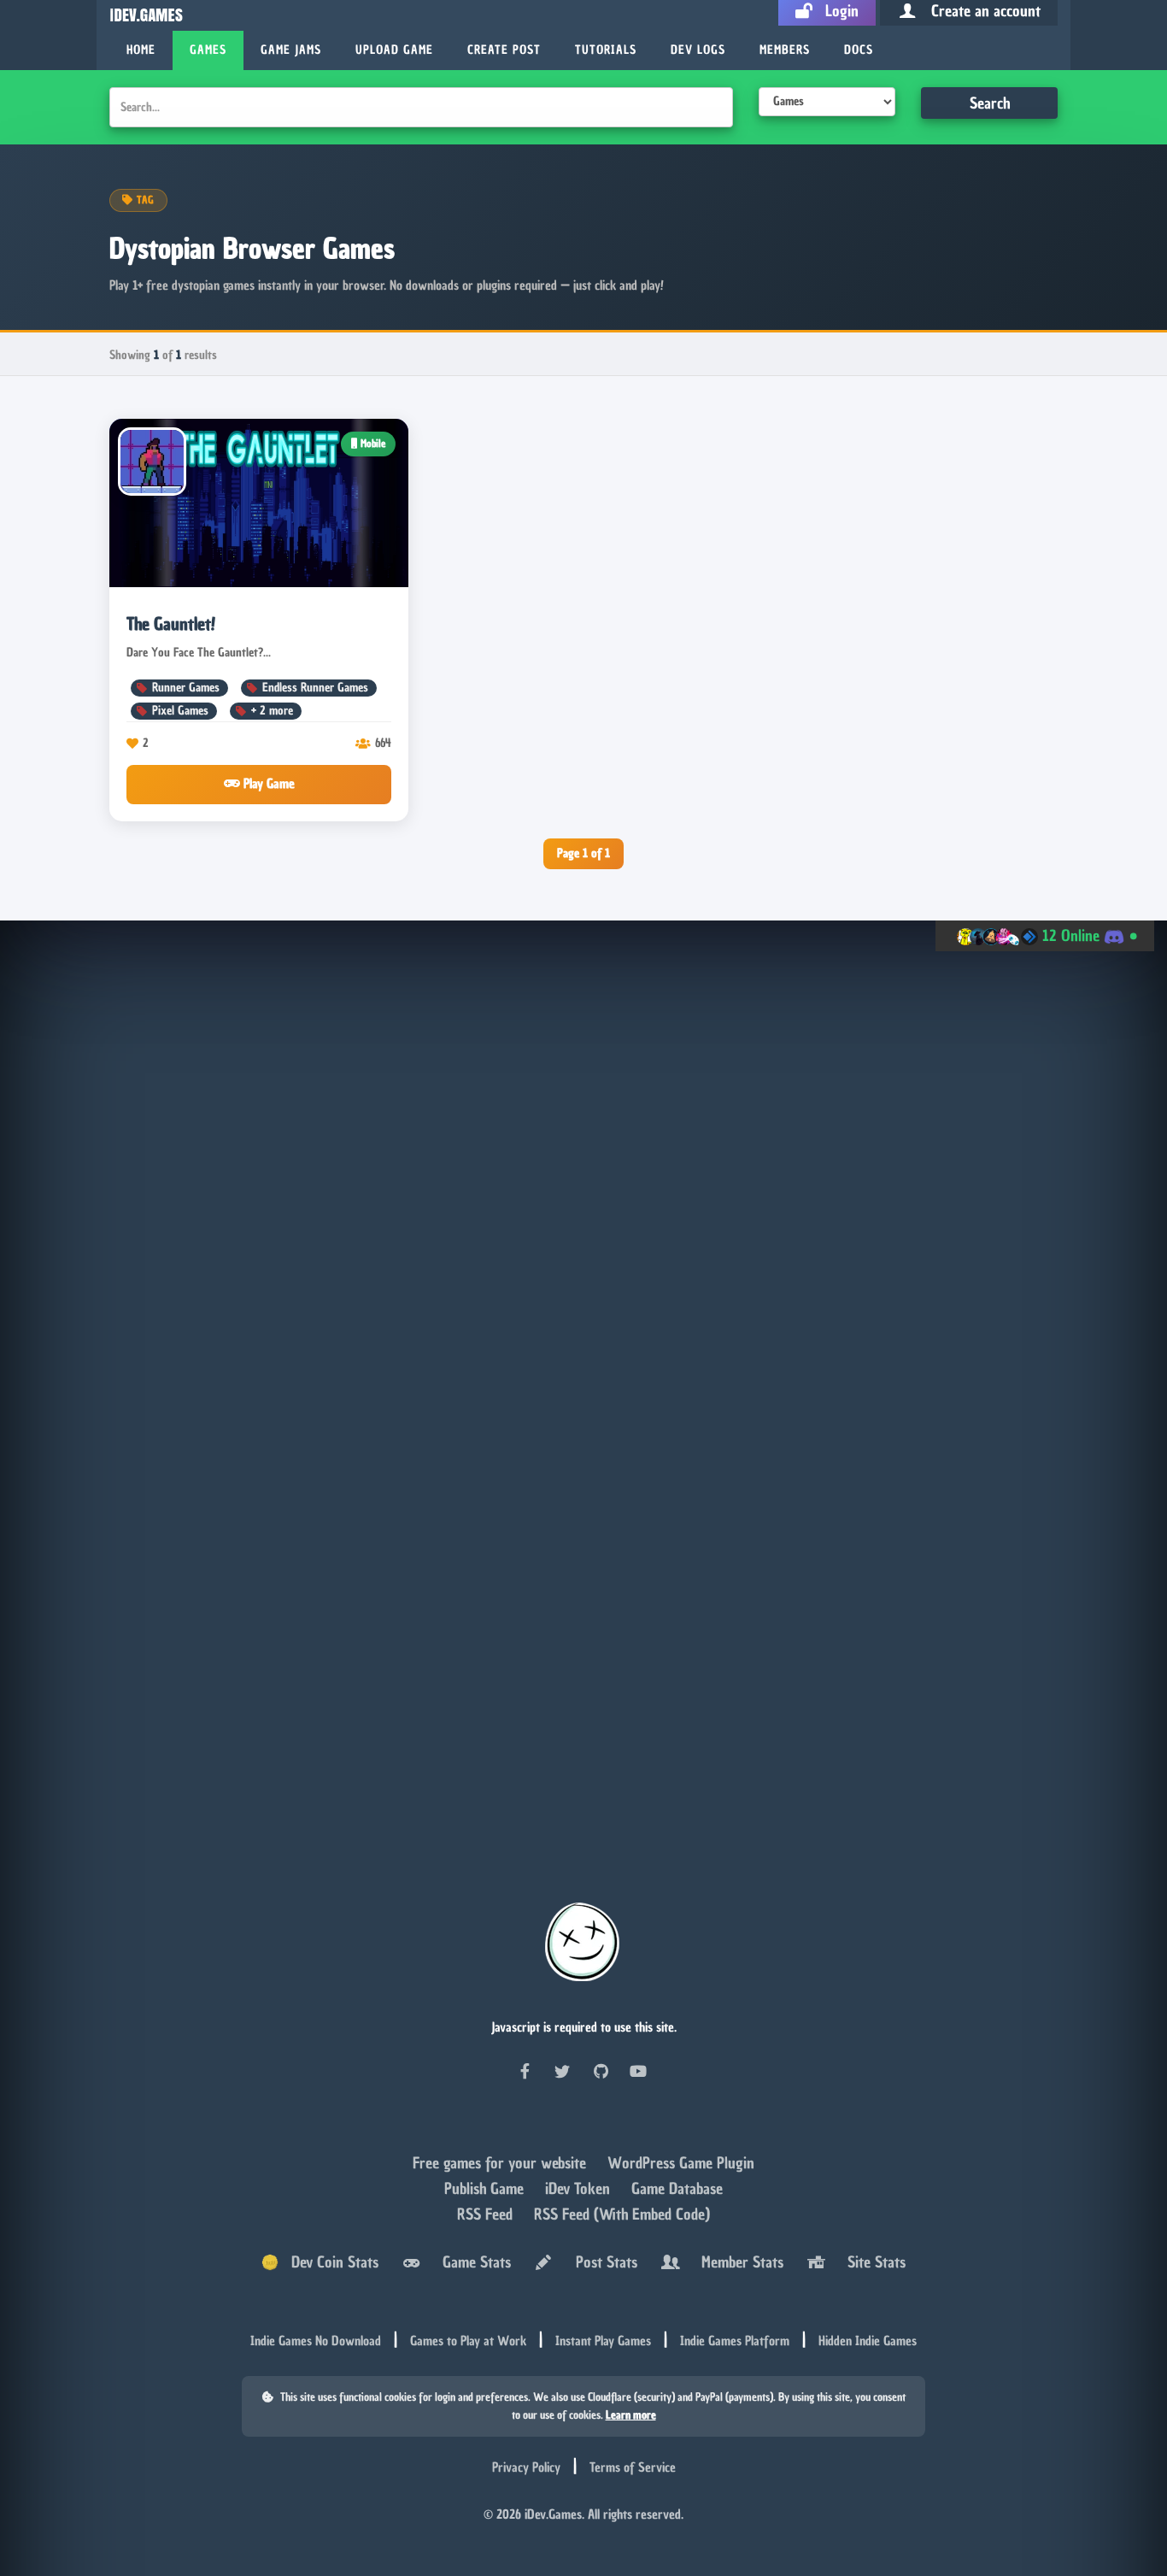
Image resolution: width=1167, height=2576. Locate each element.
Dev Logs (698, 50)
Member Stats (738, 2264)
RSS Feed (487, 2216)
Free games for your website (501, 2164)
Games (208, 50)
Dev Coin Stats (328, 2264)
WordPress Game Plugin (681, 2164)
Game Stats (472, 2264)
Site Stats (872, 2264)
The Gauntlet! (171, 624)
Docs (859, 50)
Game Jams (291, 50)
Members (785, 50)
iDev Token (580, 2190)
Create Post (504, 50)
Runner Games (186, 688)
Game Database (677, 2190)
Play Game (267, 784)
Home (141, 50)
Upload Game (394, 50)
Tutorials (606, 50)
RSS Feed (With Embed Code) (622, 2216)
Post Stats (602, 2264)
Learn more (631, 2416)
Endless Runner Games (315, 688)
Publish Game (486, 2190)
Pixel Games (180, 711)
